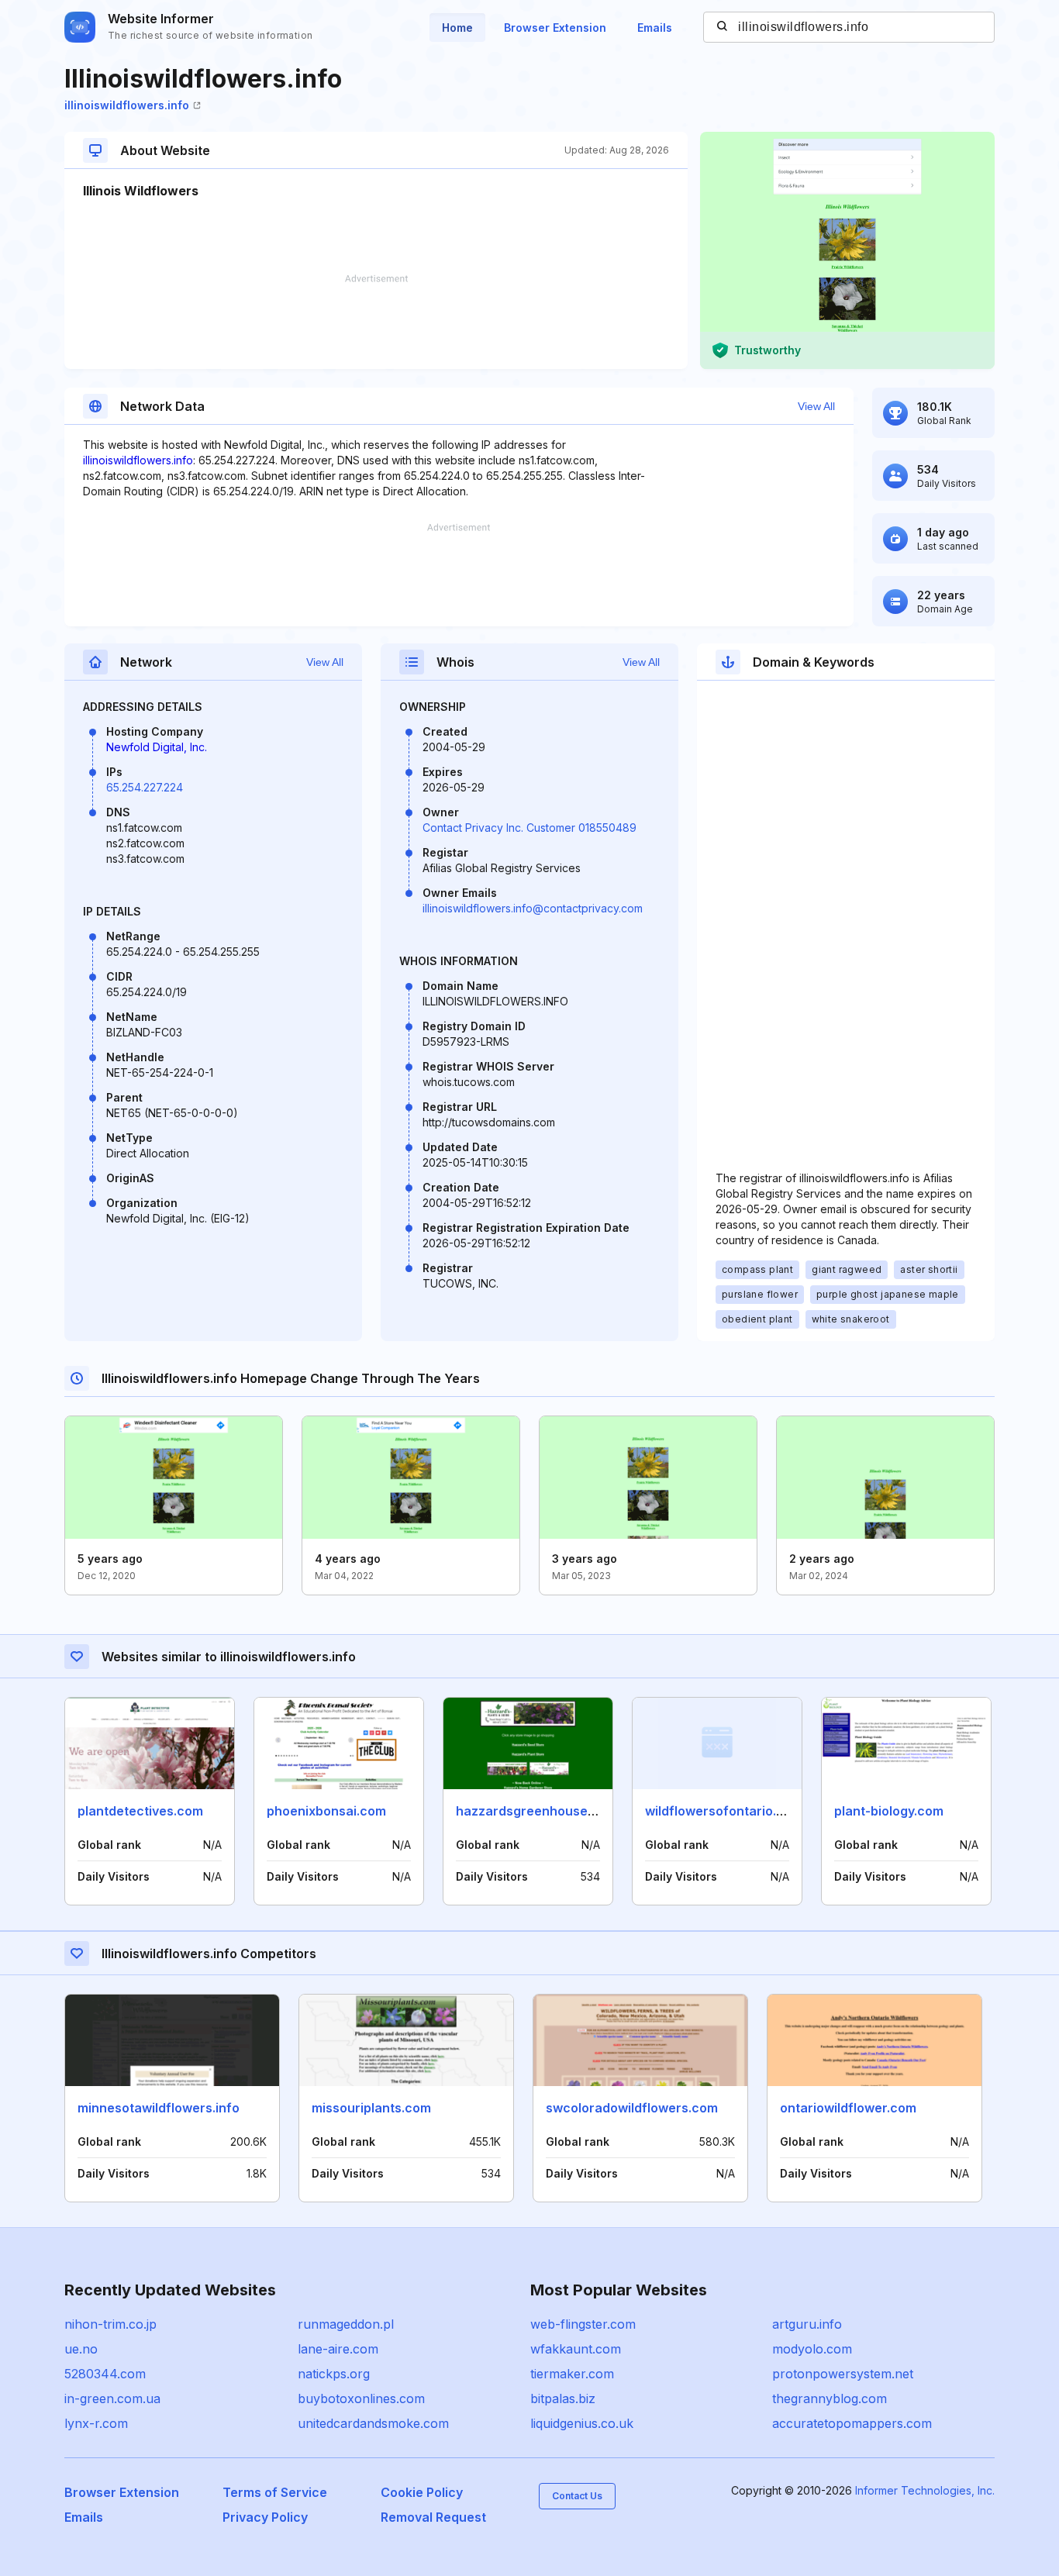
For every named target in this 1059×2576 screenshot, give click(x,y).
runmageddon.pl (346, 2324)
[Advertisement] (376, 322)
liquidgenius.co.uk (582, 2423)
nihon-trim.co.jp (110, 2324)
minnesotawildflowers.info (159, 2108)
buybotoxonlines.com (361, 2398)
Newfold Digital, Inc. (157, 747)
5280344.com (105, 2374)
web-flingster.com (583, 2324)
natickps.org (334, 2374)
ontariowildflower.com (848, 2108)
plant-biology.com (889, 1811)
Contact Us (577, 2496)
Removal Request (433, 2517)
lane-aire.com (338, 2349)
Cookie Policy (422, 2492)
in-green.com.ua (112, 2398)
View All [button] (816, 406)
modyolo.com (812, 2349)
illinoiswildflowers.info (127, 105)
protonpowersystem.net (843, 2374)
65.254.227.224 (145, 787)
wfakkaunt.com (576, 2349)
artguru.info (807, 2324)
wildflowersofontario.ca (718, 1811)
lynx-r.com (96, 2423)
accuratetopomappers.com (852, 2423)
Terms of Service (275, 2492)
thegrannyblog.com (830, 2398)
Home (457, 28)
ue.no (81, 2349)
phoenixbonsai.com (326, 1811)
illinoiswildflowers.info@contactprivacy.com (533, 908)
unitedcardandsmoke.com (373, 2423)
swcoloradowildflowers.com (632, 2108)
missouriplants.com (371, 2108)
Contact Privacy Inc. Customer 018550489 (529, 828)
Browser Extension (555, 28)
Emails (655, 28)
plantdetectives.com (140, 1811)
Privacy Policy (265, 2517)
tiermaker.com (572, 2374)
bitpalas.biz (563, 2398)
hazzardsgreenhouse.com (536, 1811)
